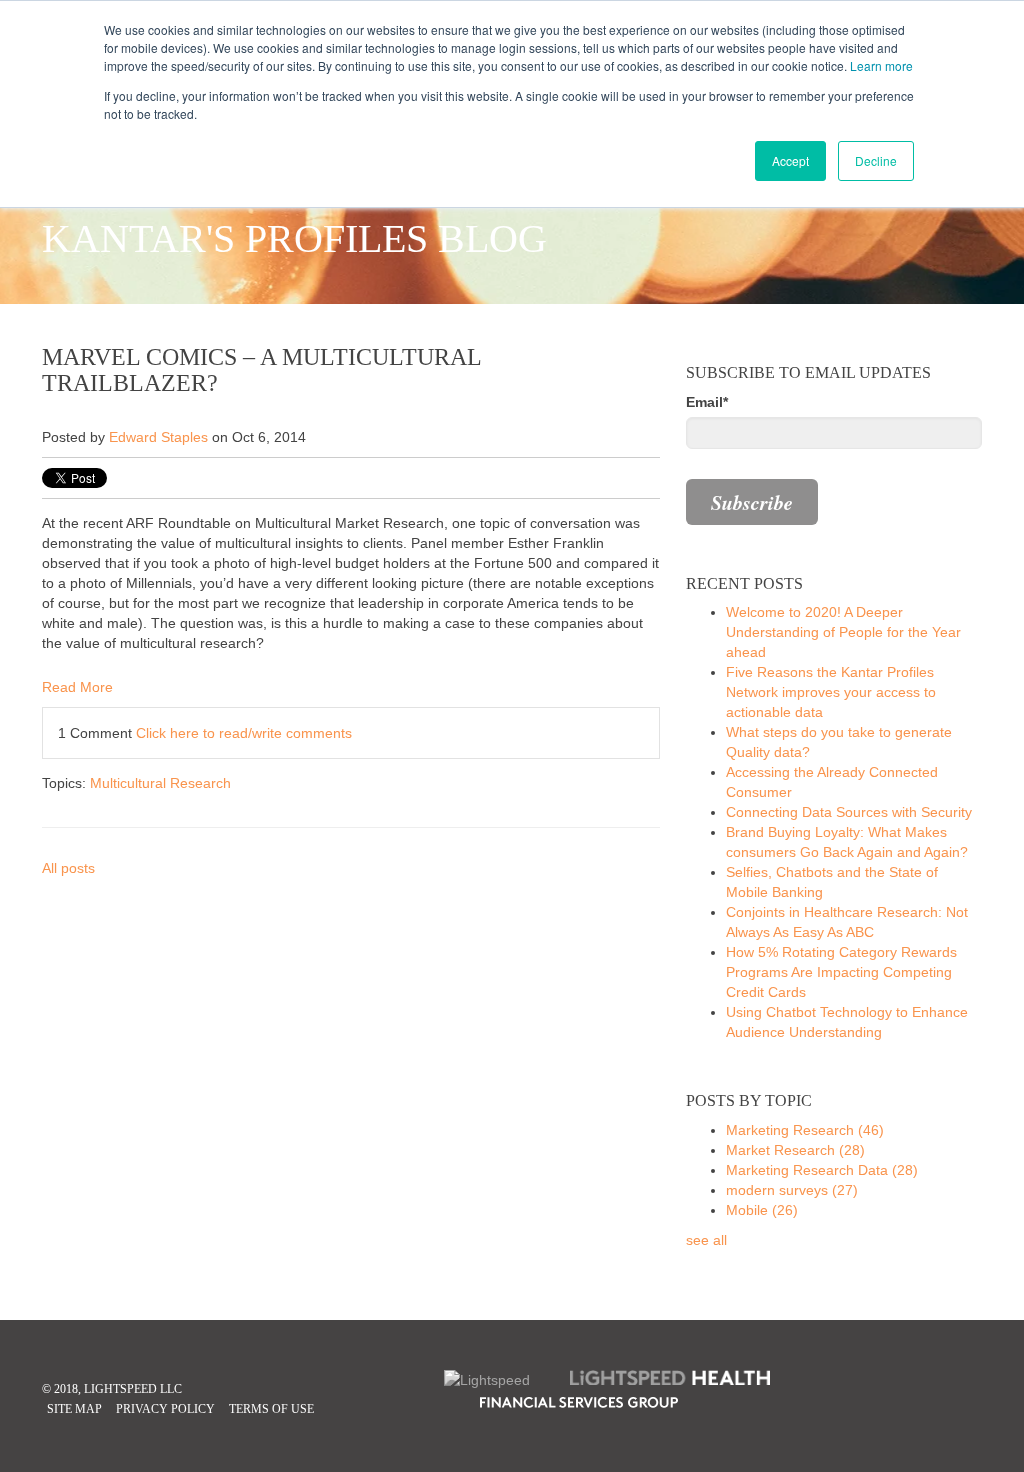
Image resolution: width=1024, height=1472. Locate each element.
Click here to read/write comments (244, 733)
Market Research (795, 1150)
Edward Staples (158, 437)
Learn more (881, 65)
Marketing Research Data (822, 1170)
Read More (77, 687)
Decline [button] (876, 160)
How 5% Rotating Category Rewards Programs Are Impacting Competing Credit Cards (841, 972)
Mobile (762, 1210)
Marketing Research (805, 1130)
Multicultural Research (160, 783)
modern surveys (792, 1190)
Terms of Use (271, 1409)
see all (706, 1240)
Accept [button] (790, 160)
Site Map (74, 1409)
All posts (68, 868)
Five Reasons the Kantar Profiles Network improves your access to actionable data (831, 692)
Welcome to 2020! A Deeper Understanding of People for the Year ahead (843, 632)
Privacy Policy (165, 1409)
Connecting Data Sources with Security (849, 812)
